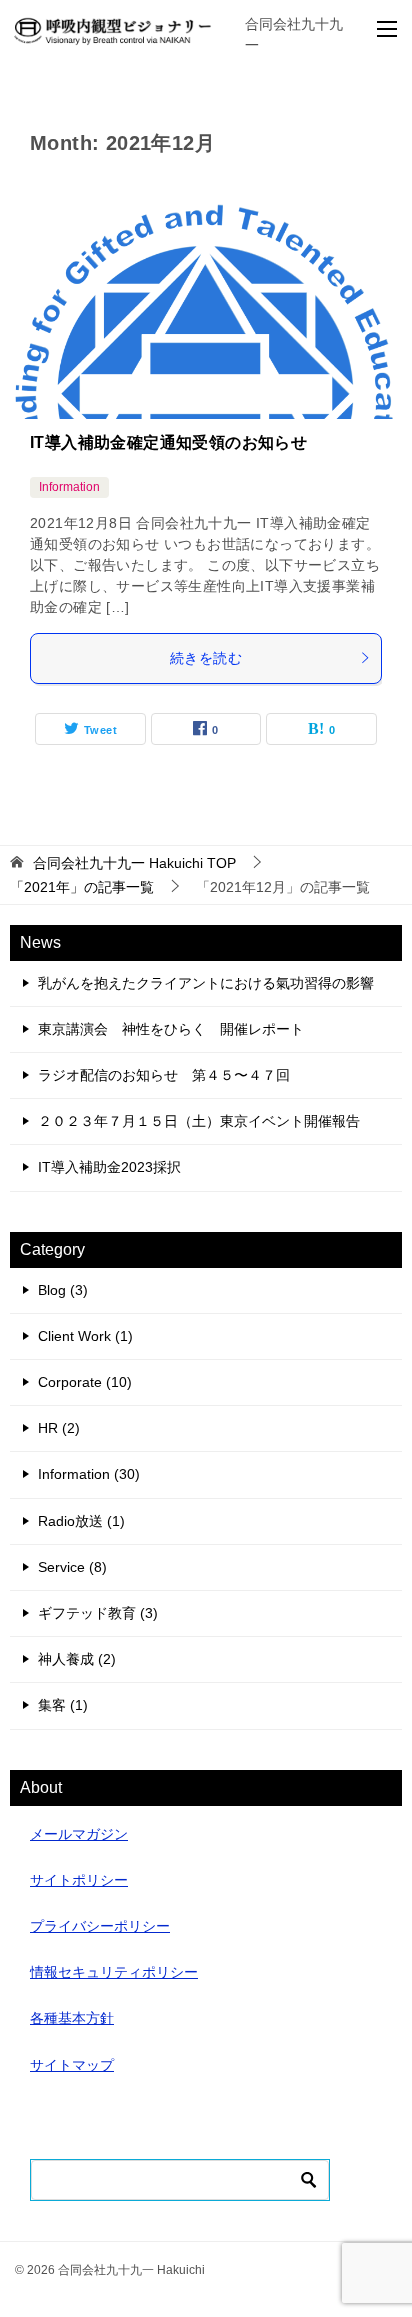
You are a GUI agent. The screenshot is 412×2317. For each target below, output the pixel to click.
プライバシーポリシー (100, 1926)
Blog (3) (63, 1290)
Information (69, 487)
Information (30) (89, 1474)
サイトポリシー (79, 1880)
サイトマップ (72, 2065)
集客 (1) (63, 1705)
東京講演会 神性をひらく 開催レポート (171, 1029)
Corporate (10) (85, 1382)
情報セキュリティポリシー (114, 1972)
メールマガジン (79, 1834)
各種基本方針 (72, 2018)
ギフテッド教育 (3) (98, 1613)
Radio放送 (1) (81, 1521)
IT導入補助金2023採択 (109, 1167)
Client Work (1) (85, 1336)
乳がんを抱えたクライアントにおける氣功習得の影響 (206, 983)
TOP (134, 863)
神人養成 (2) (77, 1659)
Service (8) (72, 1567)
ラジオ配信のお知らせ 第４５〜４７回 (164, 1075)
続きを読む (206, 658)
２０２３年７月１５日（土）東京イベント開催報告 (199, 1121)
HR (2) (59, 1428)
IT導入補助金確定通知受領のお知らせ (168, 442)
